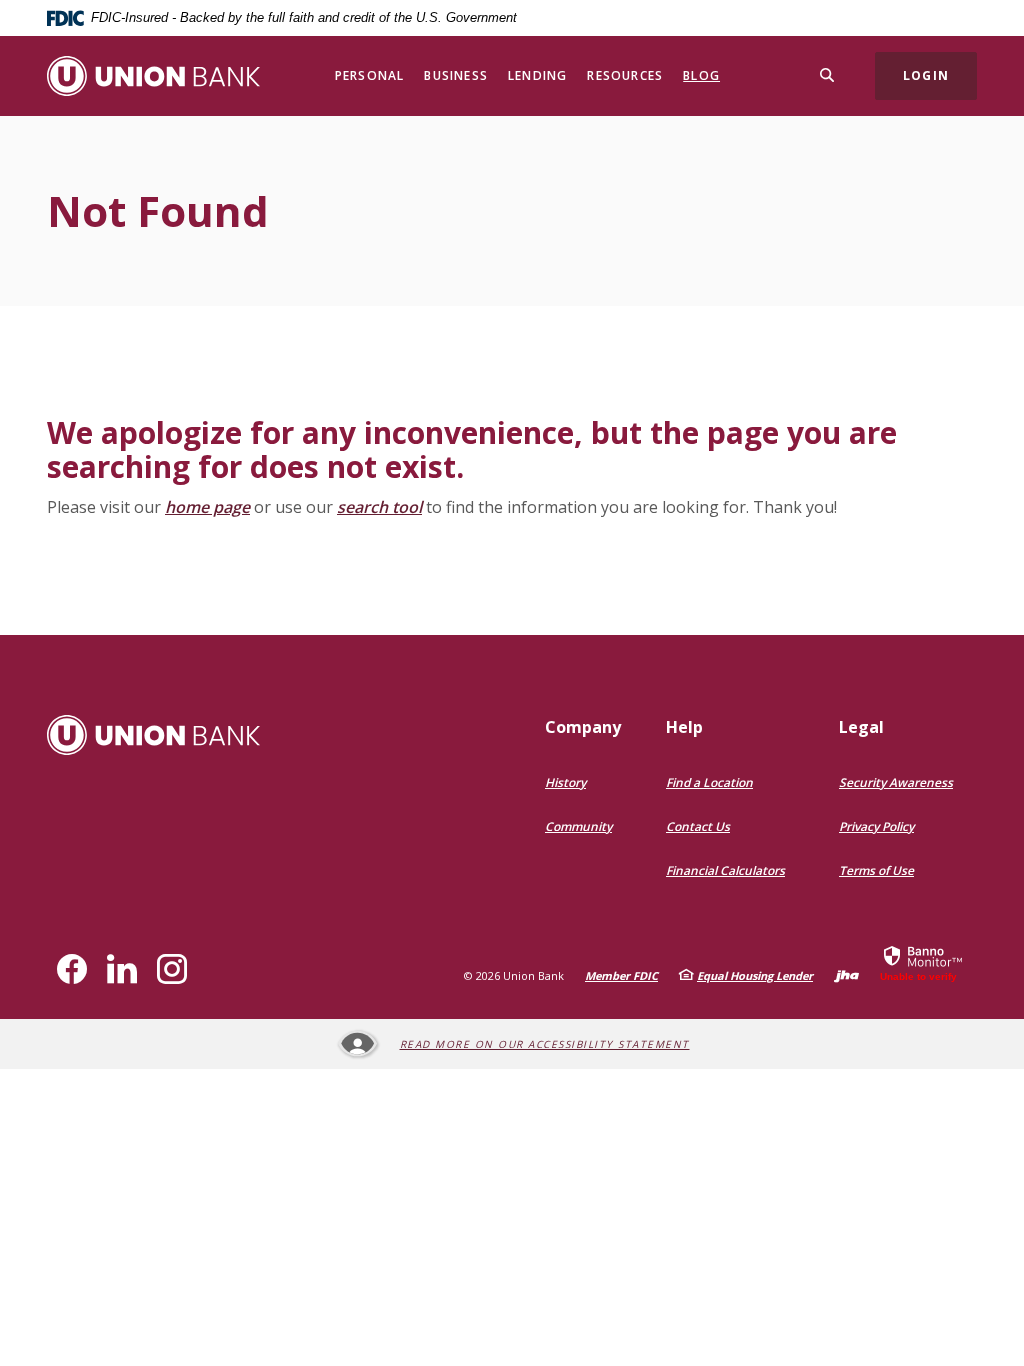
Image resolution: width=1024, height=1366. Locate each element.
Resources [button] (625, 75)
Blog (701, 75)
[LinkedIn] (122, 969)
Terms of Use (876, 870)
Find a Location (709, 782)
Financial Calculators (725, 870)
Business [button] (456, 75)
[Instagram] (172, 969)
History (565, 782)
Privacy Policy (876, 826)
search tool (379, 507)
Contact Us (698, 826)
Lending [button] (537, 75)
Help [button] (684, 727)
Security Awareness (896, 782)
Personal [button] (370, 75)
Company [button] (583, 727)
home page (207, 507)
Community (578, 826)
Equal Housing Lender (755, 975)
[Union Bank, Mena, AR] (153, 76)
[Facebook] (72, 969)
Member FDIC (621, 975)
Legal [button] (861, 727)
